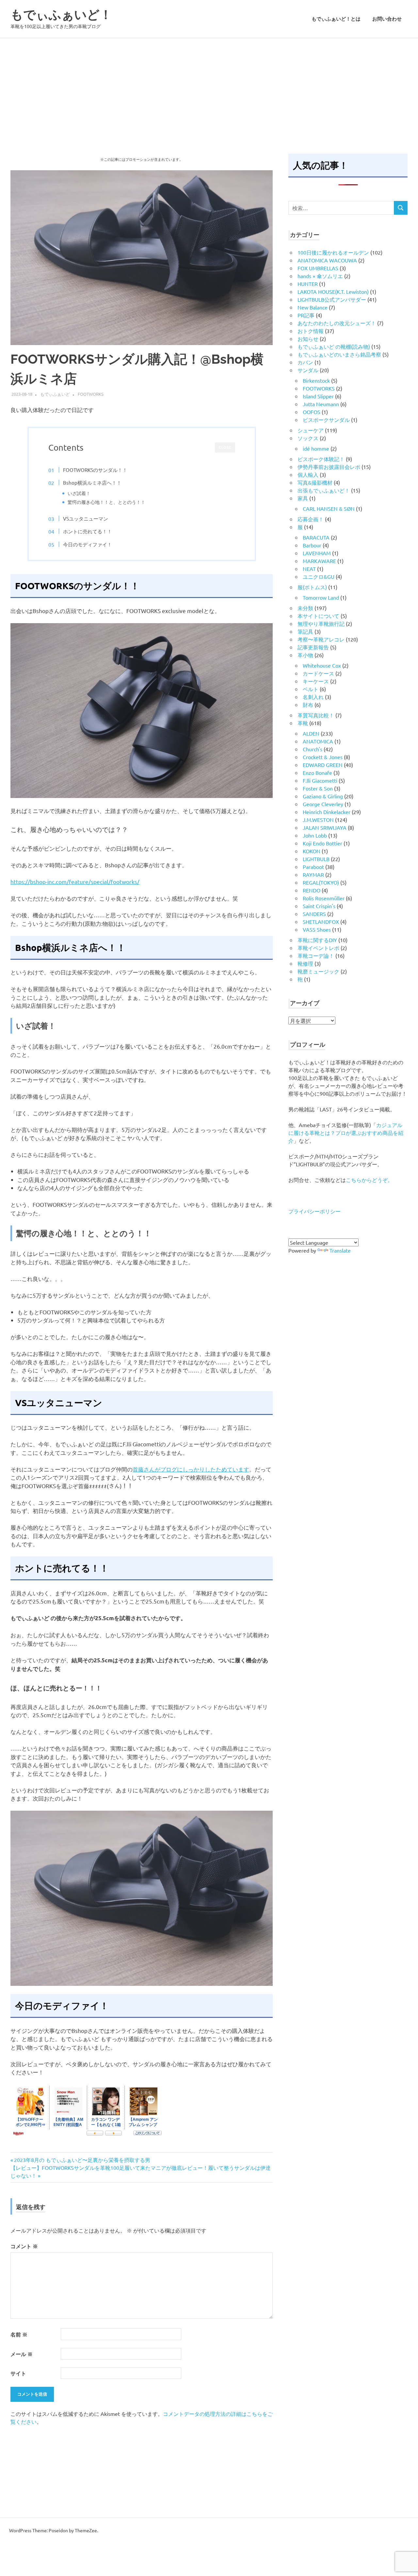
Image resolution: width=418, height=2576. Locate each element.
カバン (305, 362)
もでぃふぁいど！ (61, 15)
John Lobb (315, 835)
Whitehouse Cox (322, 665)
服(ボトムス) (312, 587)
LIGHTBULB (316, 859)
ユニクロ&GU (319, 576)
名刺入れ (313, 697)
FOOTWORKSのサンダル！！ (95, 470)
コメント (24, 2246)
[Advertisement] (209, 87)
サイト (18, 2373)
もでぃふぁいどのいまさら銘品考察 (339, 354)
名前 (19, 2334)
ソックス (308, 438)
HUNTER (308, 284)
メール (22, 2354)
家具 (303, 498)
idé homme (316, 448)
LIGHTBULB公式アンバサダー (332, 299)
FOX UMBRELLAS (318, 268)
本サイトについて (318, 616)
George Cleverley (323, 804)
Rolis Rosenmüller (324, 898)
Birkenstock (316, 380)
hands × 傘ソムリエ (320, 276)
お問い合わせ (387, 19)
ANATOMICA (318, 741)
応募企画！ (311, 519)
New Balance (313, 307)
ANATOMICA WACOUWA (327, 260)
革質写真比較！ (316, 715)
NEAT (309, 569)
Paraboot (313, 867)
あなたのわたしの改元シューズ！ (337, 323)
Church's (313, 749)
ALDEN (311, 733)
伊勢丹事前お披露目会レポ (329, 467)
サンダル (308, 370)
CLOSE (225, 448)
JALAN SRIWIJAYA (325, 827)
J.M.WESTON (318, 820)
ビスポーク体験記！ (321, 459)
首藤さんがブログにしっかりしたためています (191, 1469)
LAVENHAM (317, 553)
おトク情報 (311, 331)
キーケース (316, 681)
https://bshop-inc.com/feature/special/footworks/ (75, 881)
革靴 (303, 723)
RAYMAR (313, 874)
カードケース (318, 673)
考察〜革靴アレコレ (321, 639)
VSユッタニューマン (86, 518)
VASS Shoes (317, 929)
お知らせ (308, 339)
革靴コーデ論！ (316, 956)
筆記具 (305, 631)
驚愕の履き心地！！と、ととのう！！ (106, 502)
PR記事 (306, 315)
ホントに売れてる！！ (88, 531)
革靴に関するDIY (317, 940)
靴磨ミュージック (318, 971)
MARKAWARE (319, 561)
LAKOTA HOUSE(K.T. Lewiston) (333, 291)
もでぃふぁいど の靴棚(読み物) (334, 346)
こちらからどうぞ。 (369, 1180)
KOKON (312, 851)
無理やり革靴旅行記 (321, 623)
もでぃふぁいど (55, 394)
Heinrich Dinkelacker (327, 812)
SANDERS (314, 914)
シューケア (311, 430)
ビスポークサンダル (326, 420)
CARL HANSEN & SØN (329, 508)
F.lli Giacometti (320, 780)
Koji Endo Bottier (322, 843)
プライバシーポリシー (314, 1211)
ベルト (311, 689)
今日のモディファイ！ (88, 544)
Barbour (312, 545)
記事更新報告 (313, 647)
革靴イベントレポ (318, 948)
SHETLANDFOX (321, 922)
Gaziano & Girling (323, 796)
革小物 (305, 655)
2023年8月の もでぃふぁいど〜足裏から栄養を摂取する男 (82, 2160)
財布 (308, 705)
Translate (340, 1250)
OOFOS (312, 412)
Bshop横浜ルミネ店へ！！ (92, 482)
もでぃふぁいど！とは (336, 19)
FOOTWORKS (91, 394)
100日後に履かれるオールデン (333, 252)
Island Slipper (318, 396)
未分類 (305, 608)
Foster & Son (318, 788)
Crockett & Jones (323, 757)
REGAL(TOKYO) (321, 882)
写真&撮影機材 (315, 482)
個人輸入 (308, 474)
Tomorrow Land (321, 597)
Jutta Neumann (321, 404)
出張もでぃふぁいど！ (324, 490)
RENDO (312, 890)
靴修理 (305, 963)
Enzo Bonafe (317, 773)
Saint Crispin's (319, 906)
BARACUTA (316, 537)
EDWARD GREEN (323, 765)
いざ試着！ (79, 493)
